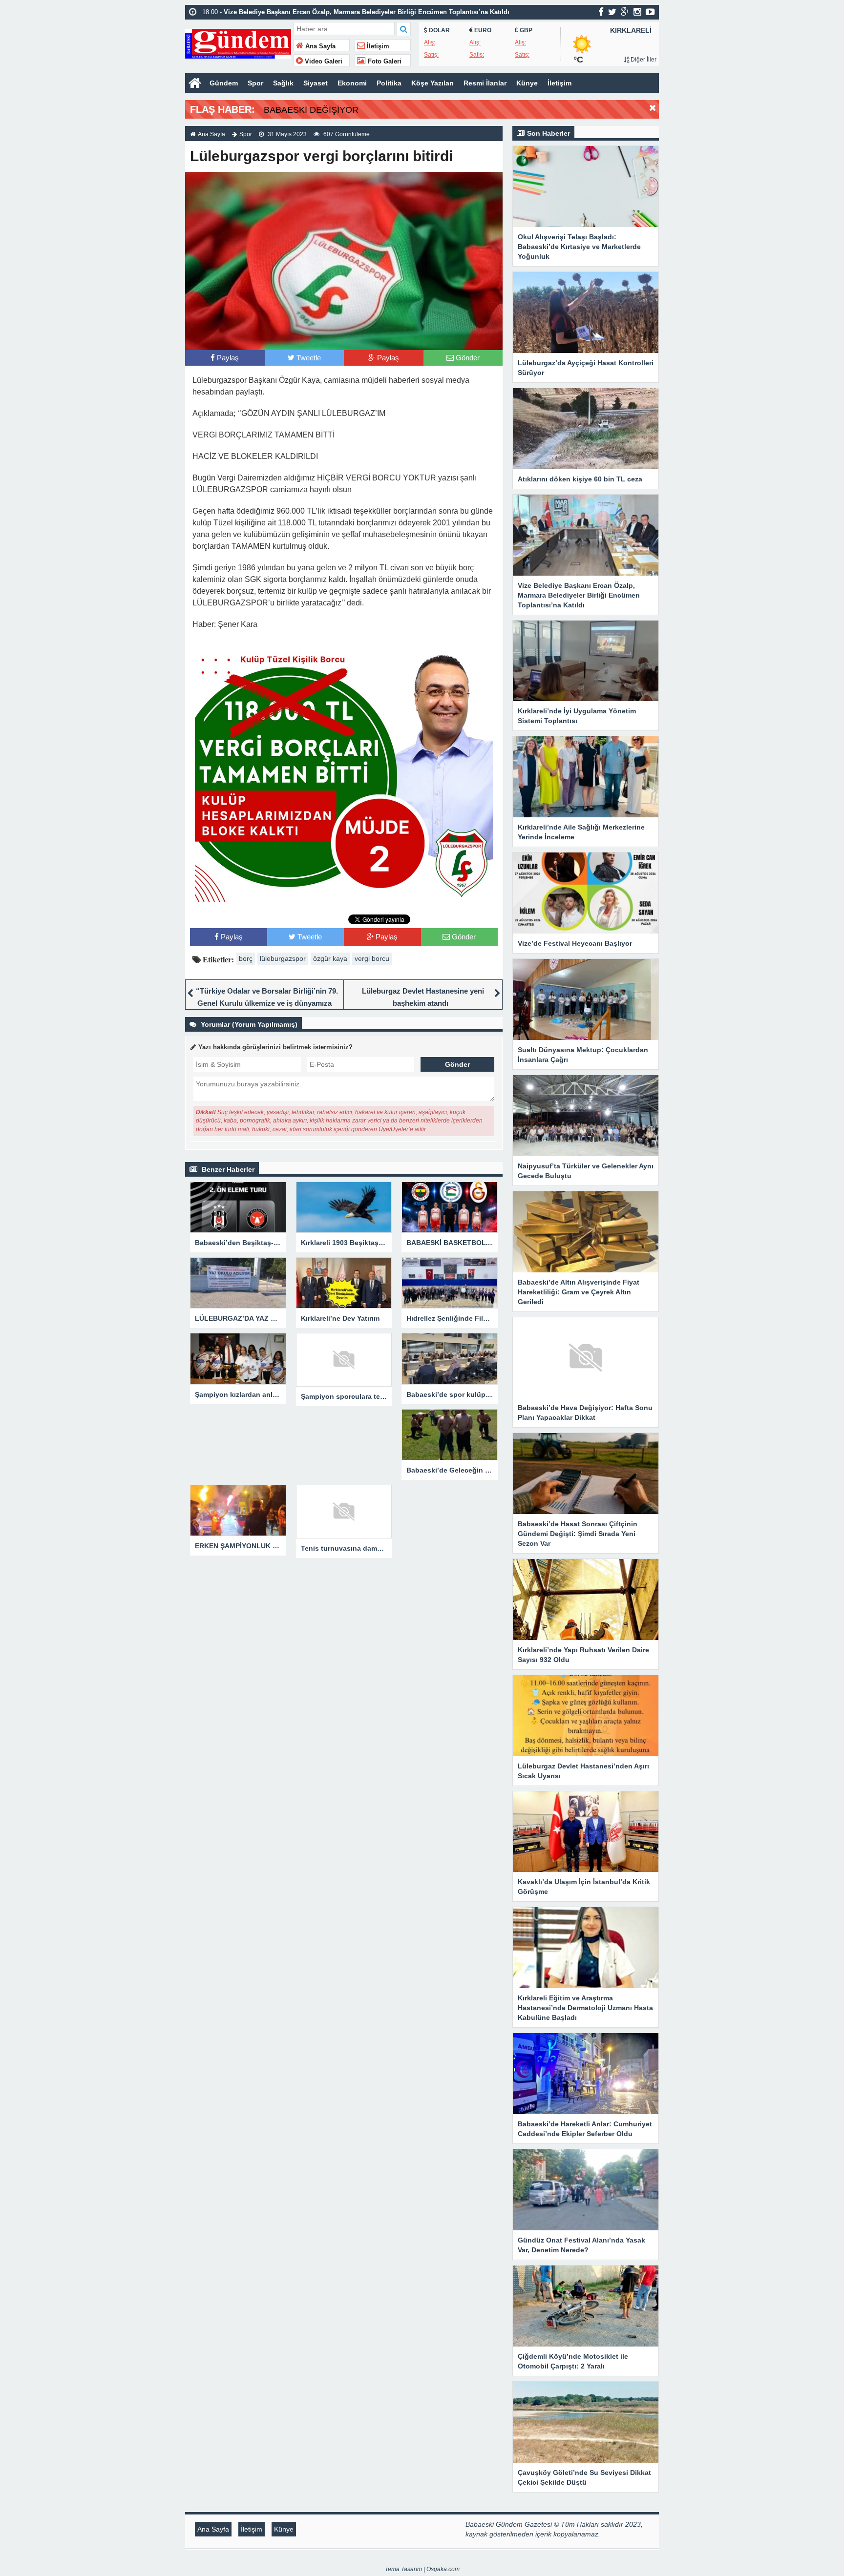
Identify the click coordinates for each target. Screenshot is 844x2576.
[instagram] (637, 12)
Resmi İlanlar (485, 83)
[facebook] (601, 12)
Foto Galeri (384, 62)
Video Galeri (323, 62)
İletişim (377, 46)
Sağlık (283, 83)
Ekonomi (352, 83)
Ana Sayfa (319, 46)
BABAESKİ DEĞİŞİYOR (311, 110)
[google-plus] (625, 12)
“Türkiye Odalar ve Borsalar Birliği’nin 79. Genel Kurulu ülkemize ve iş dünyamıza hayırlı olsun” (267, 1003)
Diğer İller (643, 60)
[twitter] (612, 12)
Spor (255, 83)
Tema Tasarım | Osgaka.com (422, 2569)
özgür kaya (330, 958)
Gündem (224, 83)
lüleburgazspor (283, 958)
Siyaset (316, 83)
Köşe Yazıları (433, 83)
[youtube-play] (650, 12)
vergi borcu (372, 958)
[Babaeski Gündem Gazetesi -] (238, 43)
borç (246, 958)
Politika (389, 83)
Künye (527, 83)
